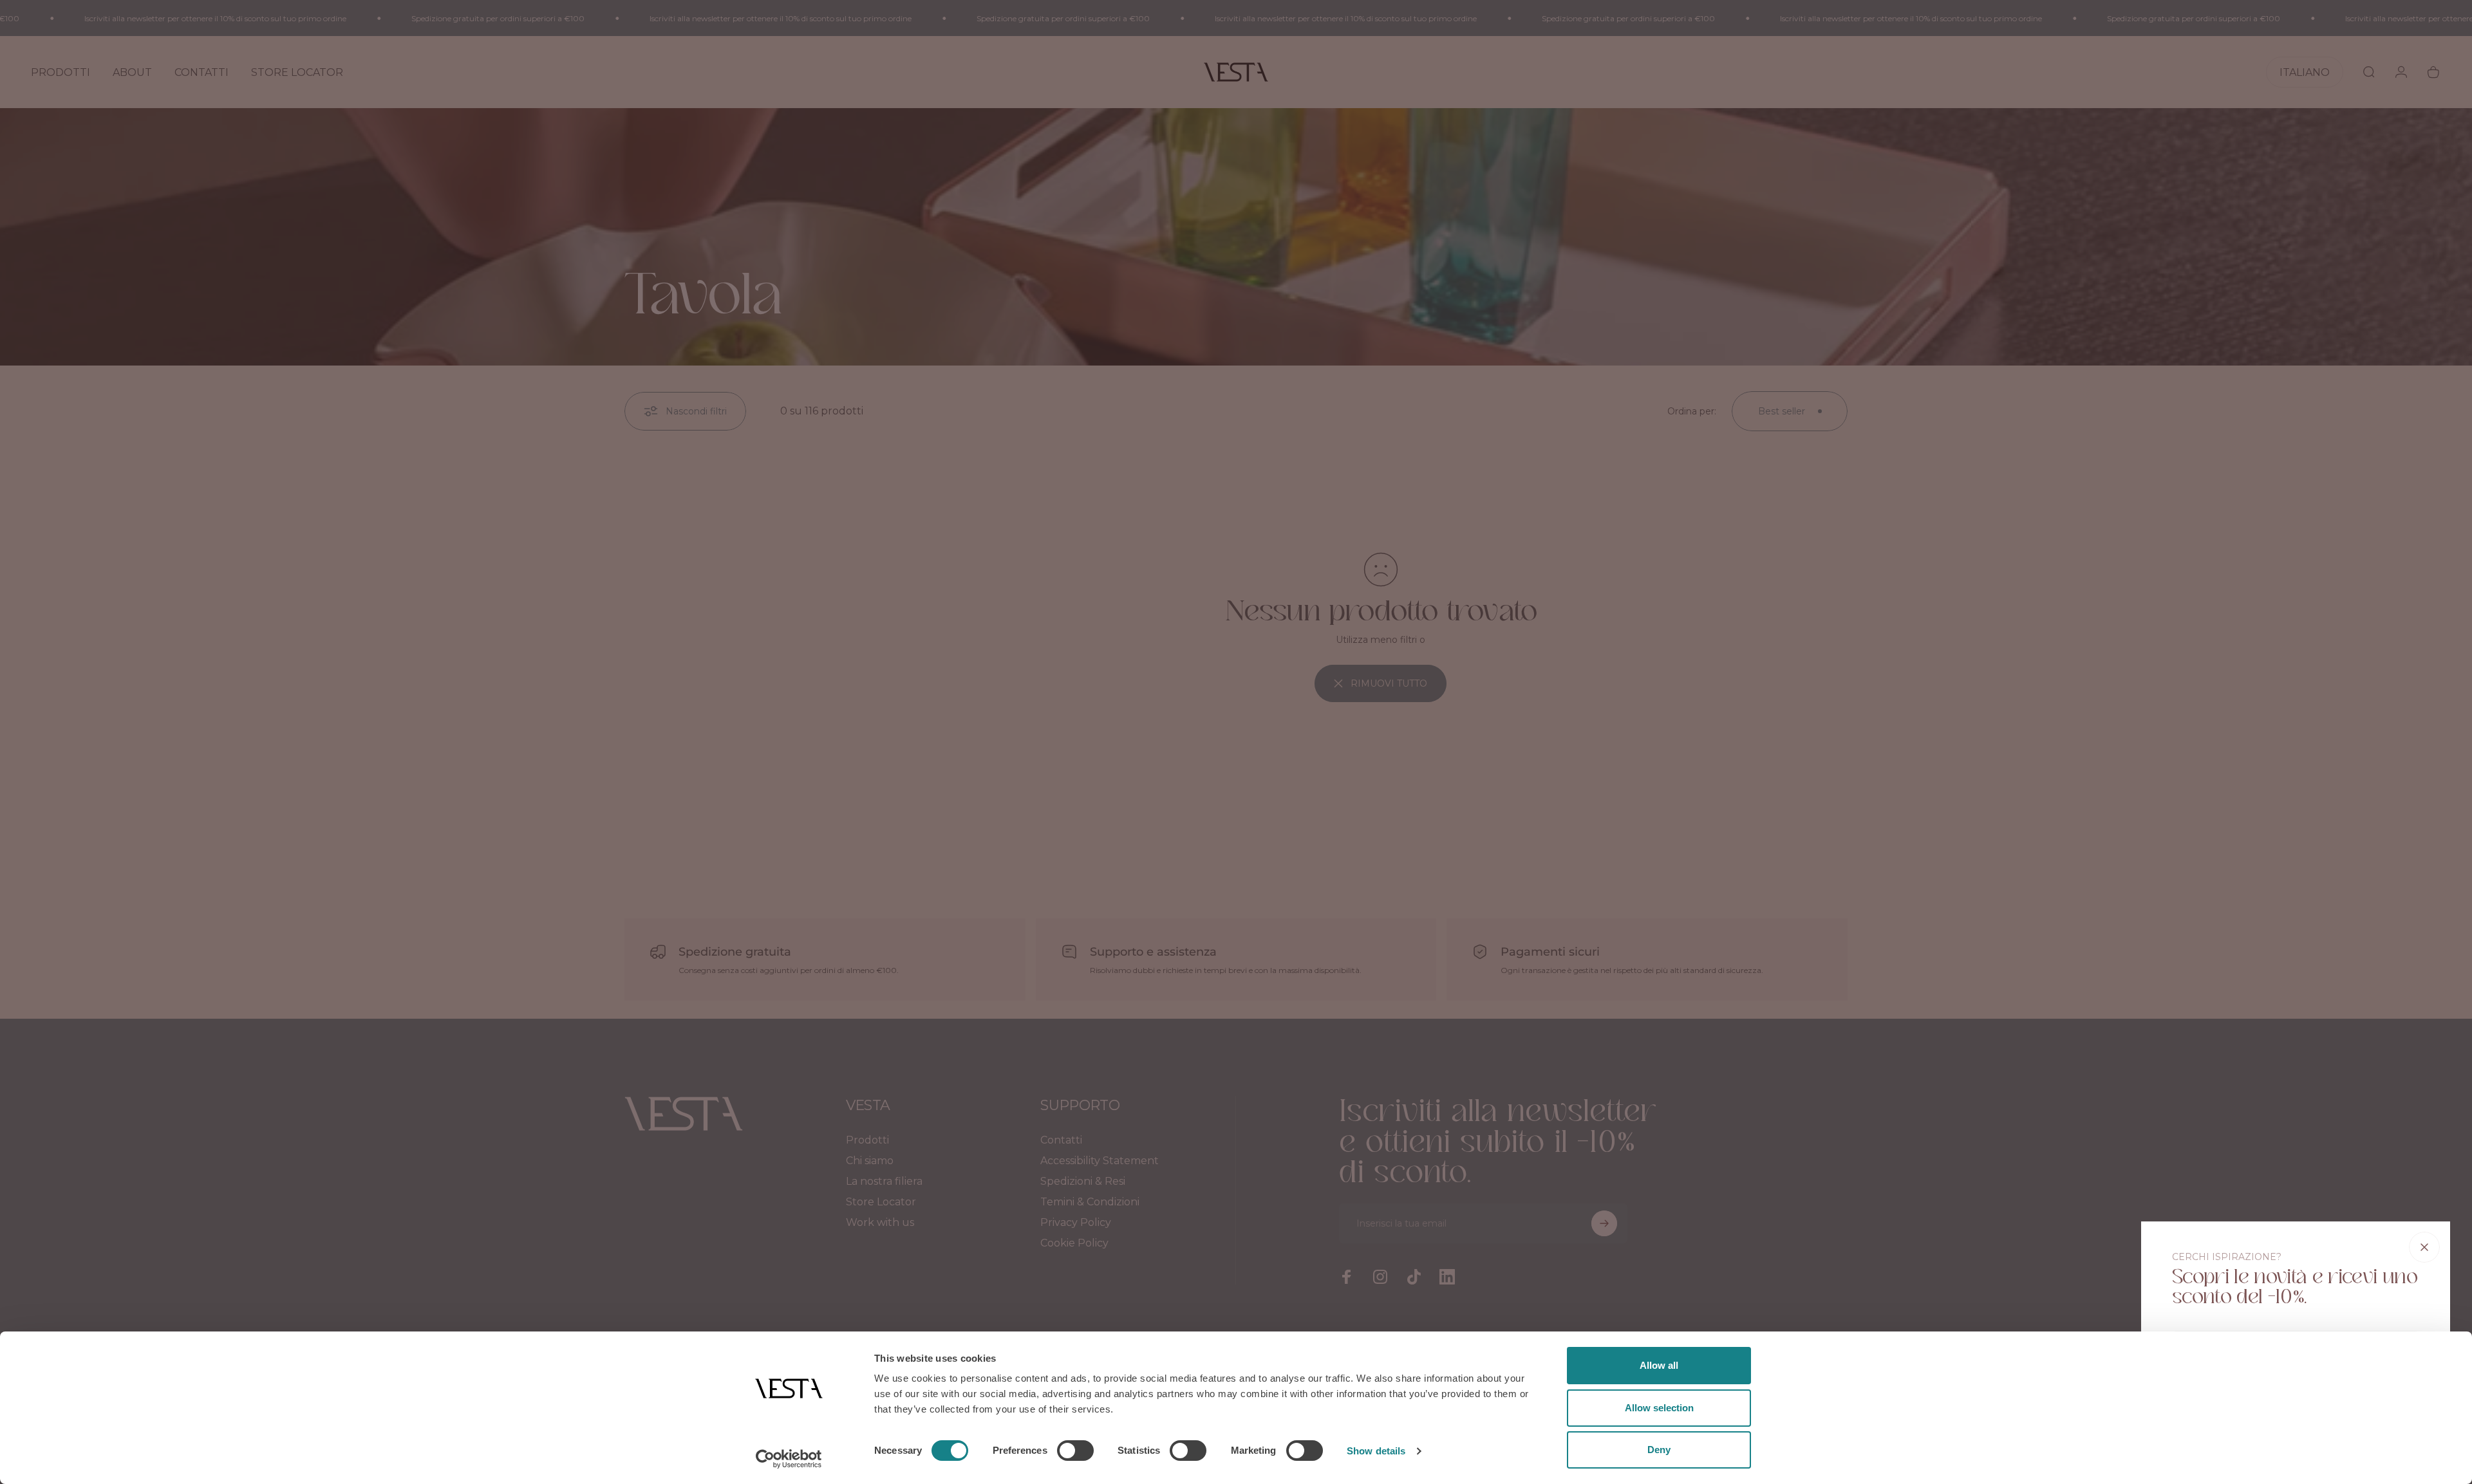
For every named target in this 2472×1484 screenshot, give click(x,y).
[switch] (1075, 1451)
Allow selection (1659, 1408)
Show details (1376, 1451)
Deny (1659, 1450)
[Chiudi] (2424, 1247)
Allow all (1659, 1365)
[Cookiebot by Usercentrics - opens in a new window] (789, 1459)
